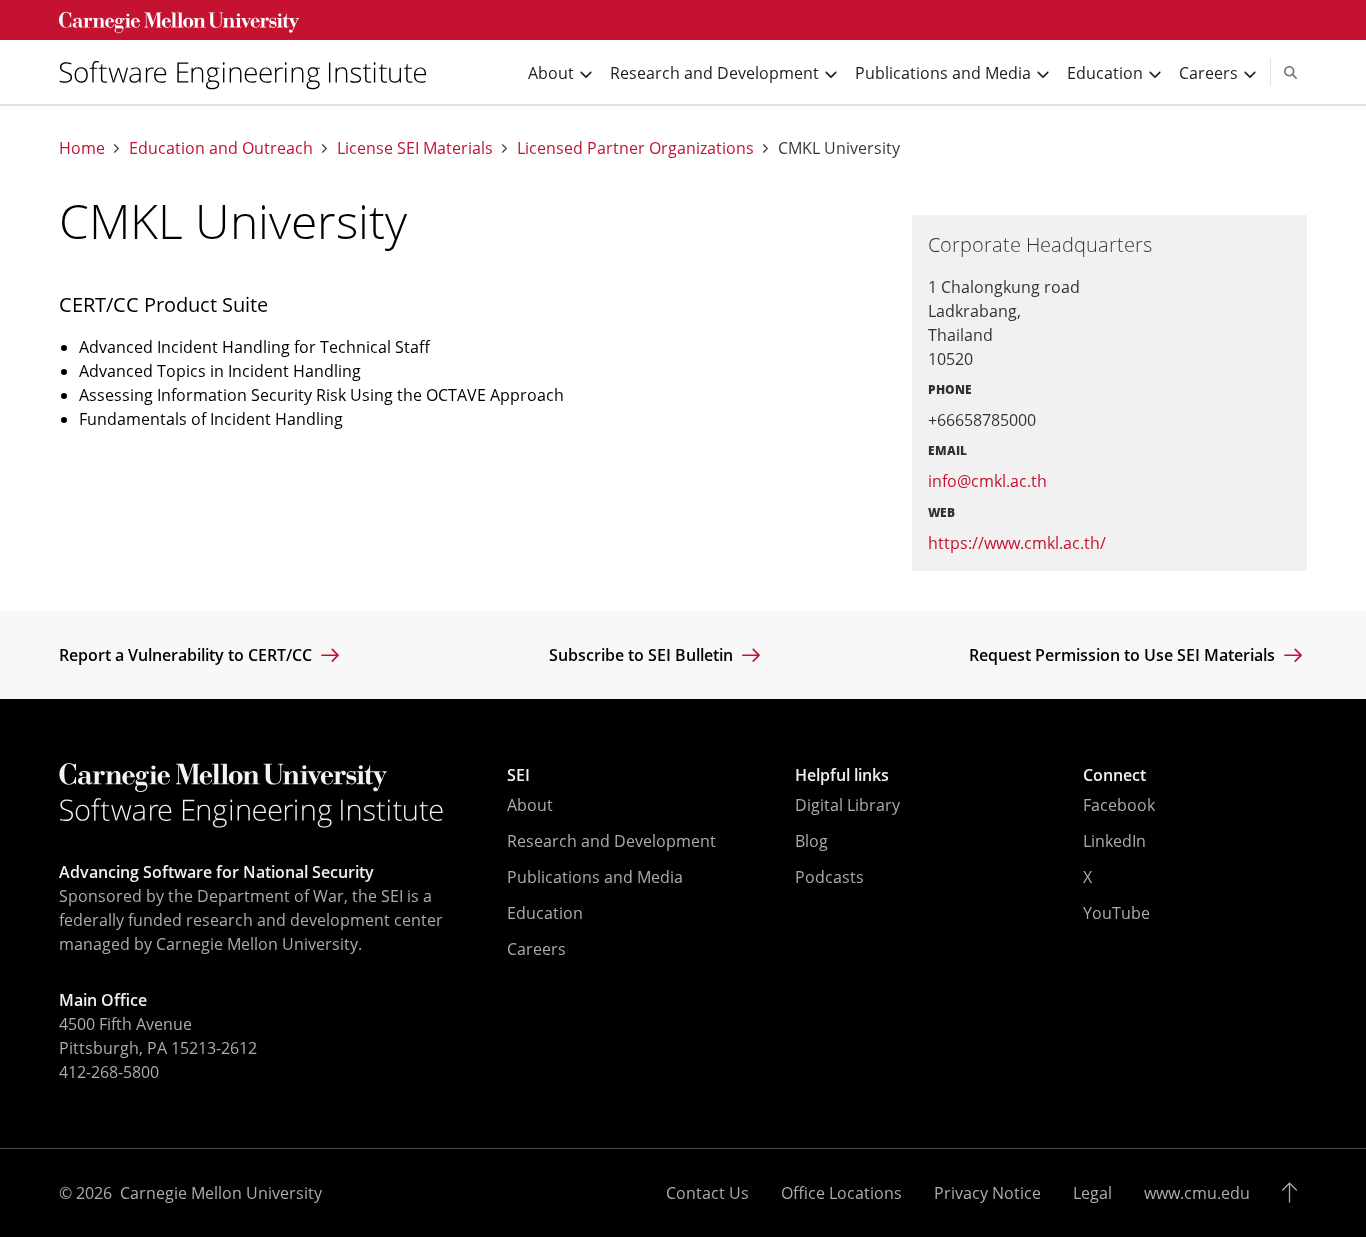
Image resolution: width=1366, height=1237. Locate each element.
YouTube (1116, 913)
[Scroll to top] (1294, 1193)
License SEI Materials (415, 148)
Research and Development (611, 841)
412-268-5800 (109, 1072)
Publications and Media (595, 877)
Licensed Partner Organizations (635, 148)
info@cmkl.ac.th (987, 481)
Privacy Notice (987, 1193)
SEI (518, 775)
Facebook (1119, 805)
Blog (811, 841)
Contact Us (707, 1193)
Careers (536, 949)
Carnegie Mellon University (221, 1193)
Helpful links (842, 775)
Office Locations (841, 1193)
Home (82, 148)
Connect (1114, 775)
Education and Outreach (221, 148)
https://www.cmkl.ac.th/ (1017, 543)
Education (545, 913)
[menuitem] (251, 72)
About (530, 805)
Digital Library (847, 805)
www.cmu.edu (1197, 1193)
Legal (1092, 1193)
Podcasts (829, 877)
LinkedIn (1114, 841)
